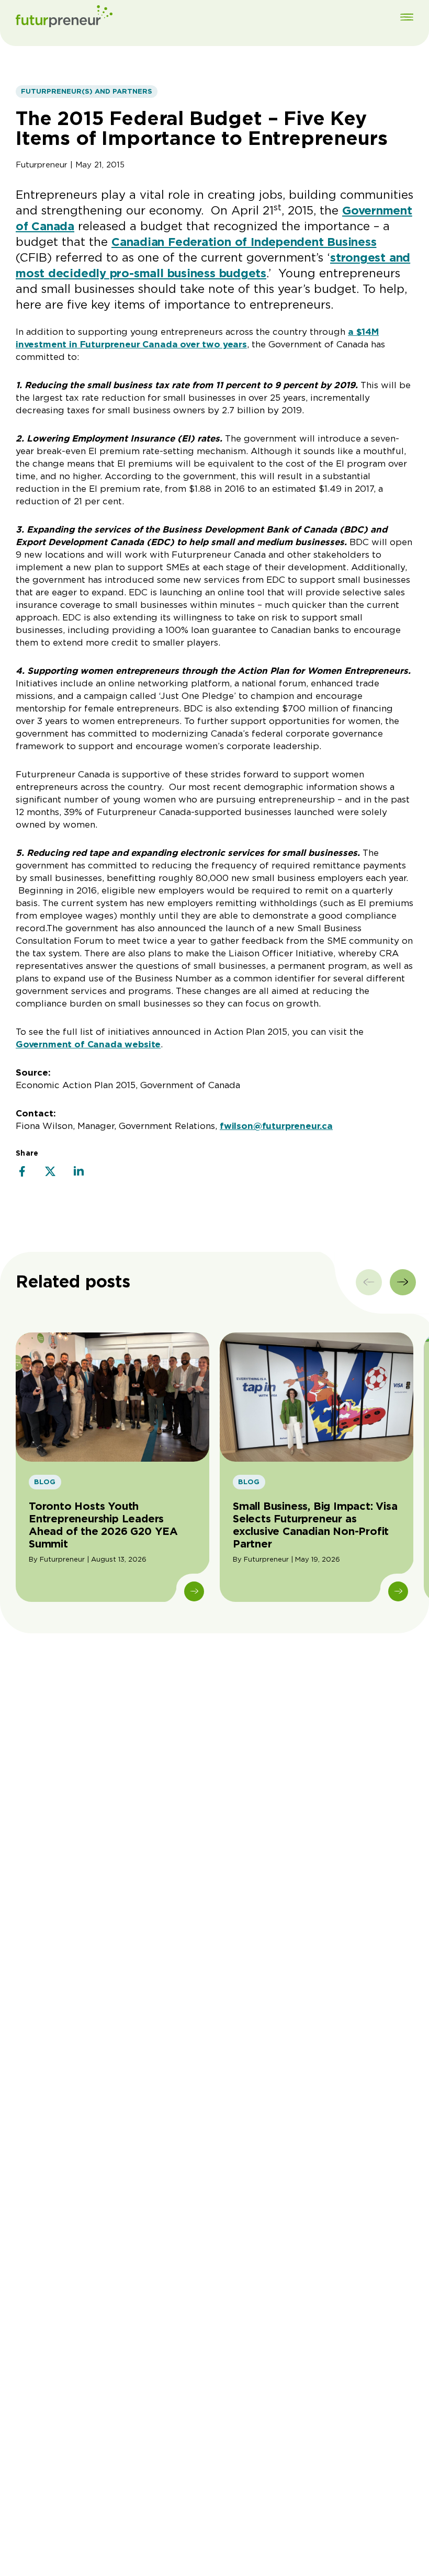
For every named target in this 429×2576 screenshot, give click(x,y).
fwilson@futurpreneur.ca (276, 1126)
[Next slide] (403, 1282)
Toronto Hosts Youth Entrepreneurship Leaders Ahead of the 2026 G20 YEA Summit (103, 1525)
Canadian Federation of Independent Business (244, 242)
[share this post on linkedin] (78, 1172)
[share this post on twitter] (50, 1172)
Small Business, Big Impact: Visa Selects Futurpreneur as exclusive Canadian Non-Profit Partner (315, 1525)
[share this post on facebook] (22, 1172)
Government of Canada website (88, 1044)
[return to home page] (64, 18)
